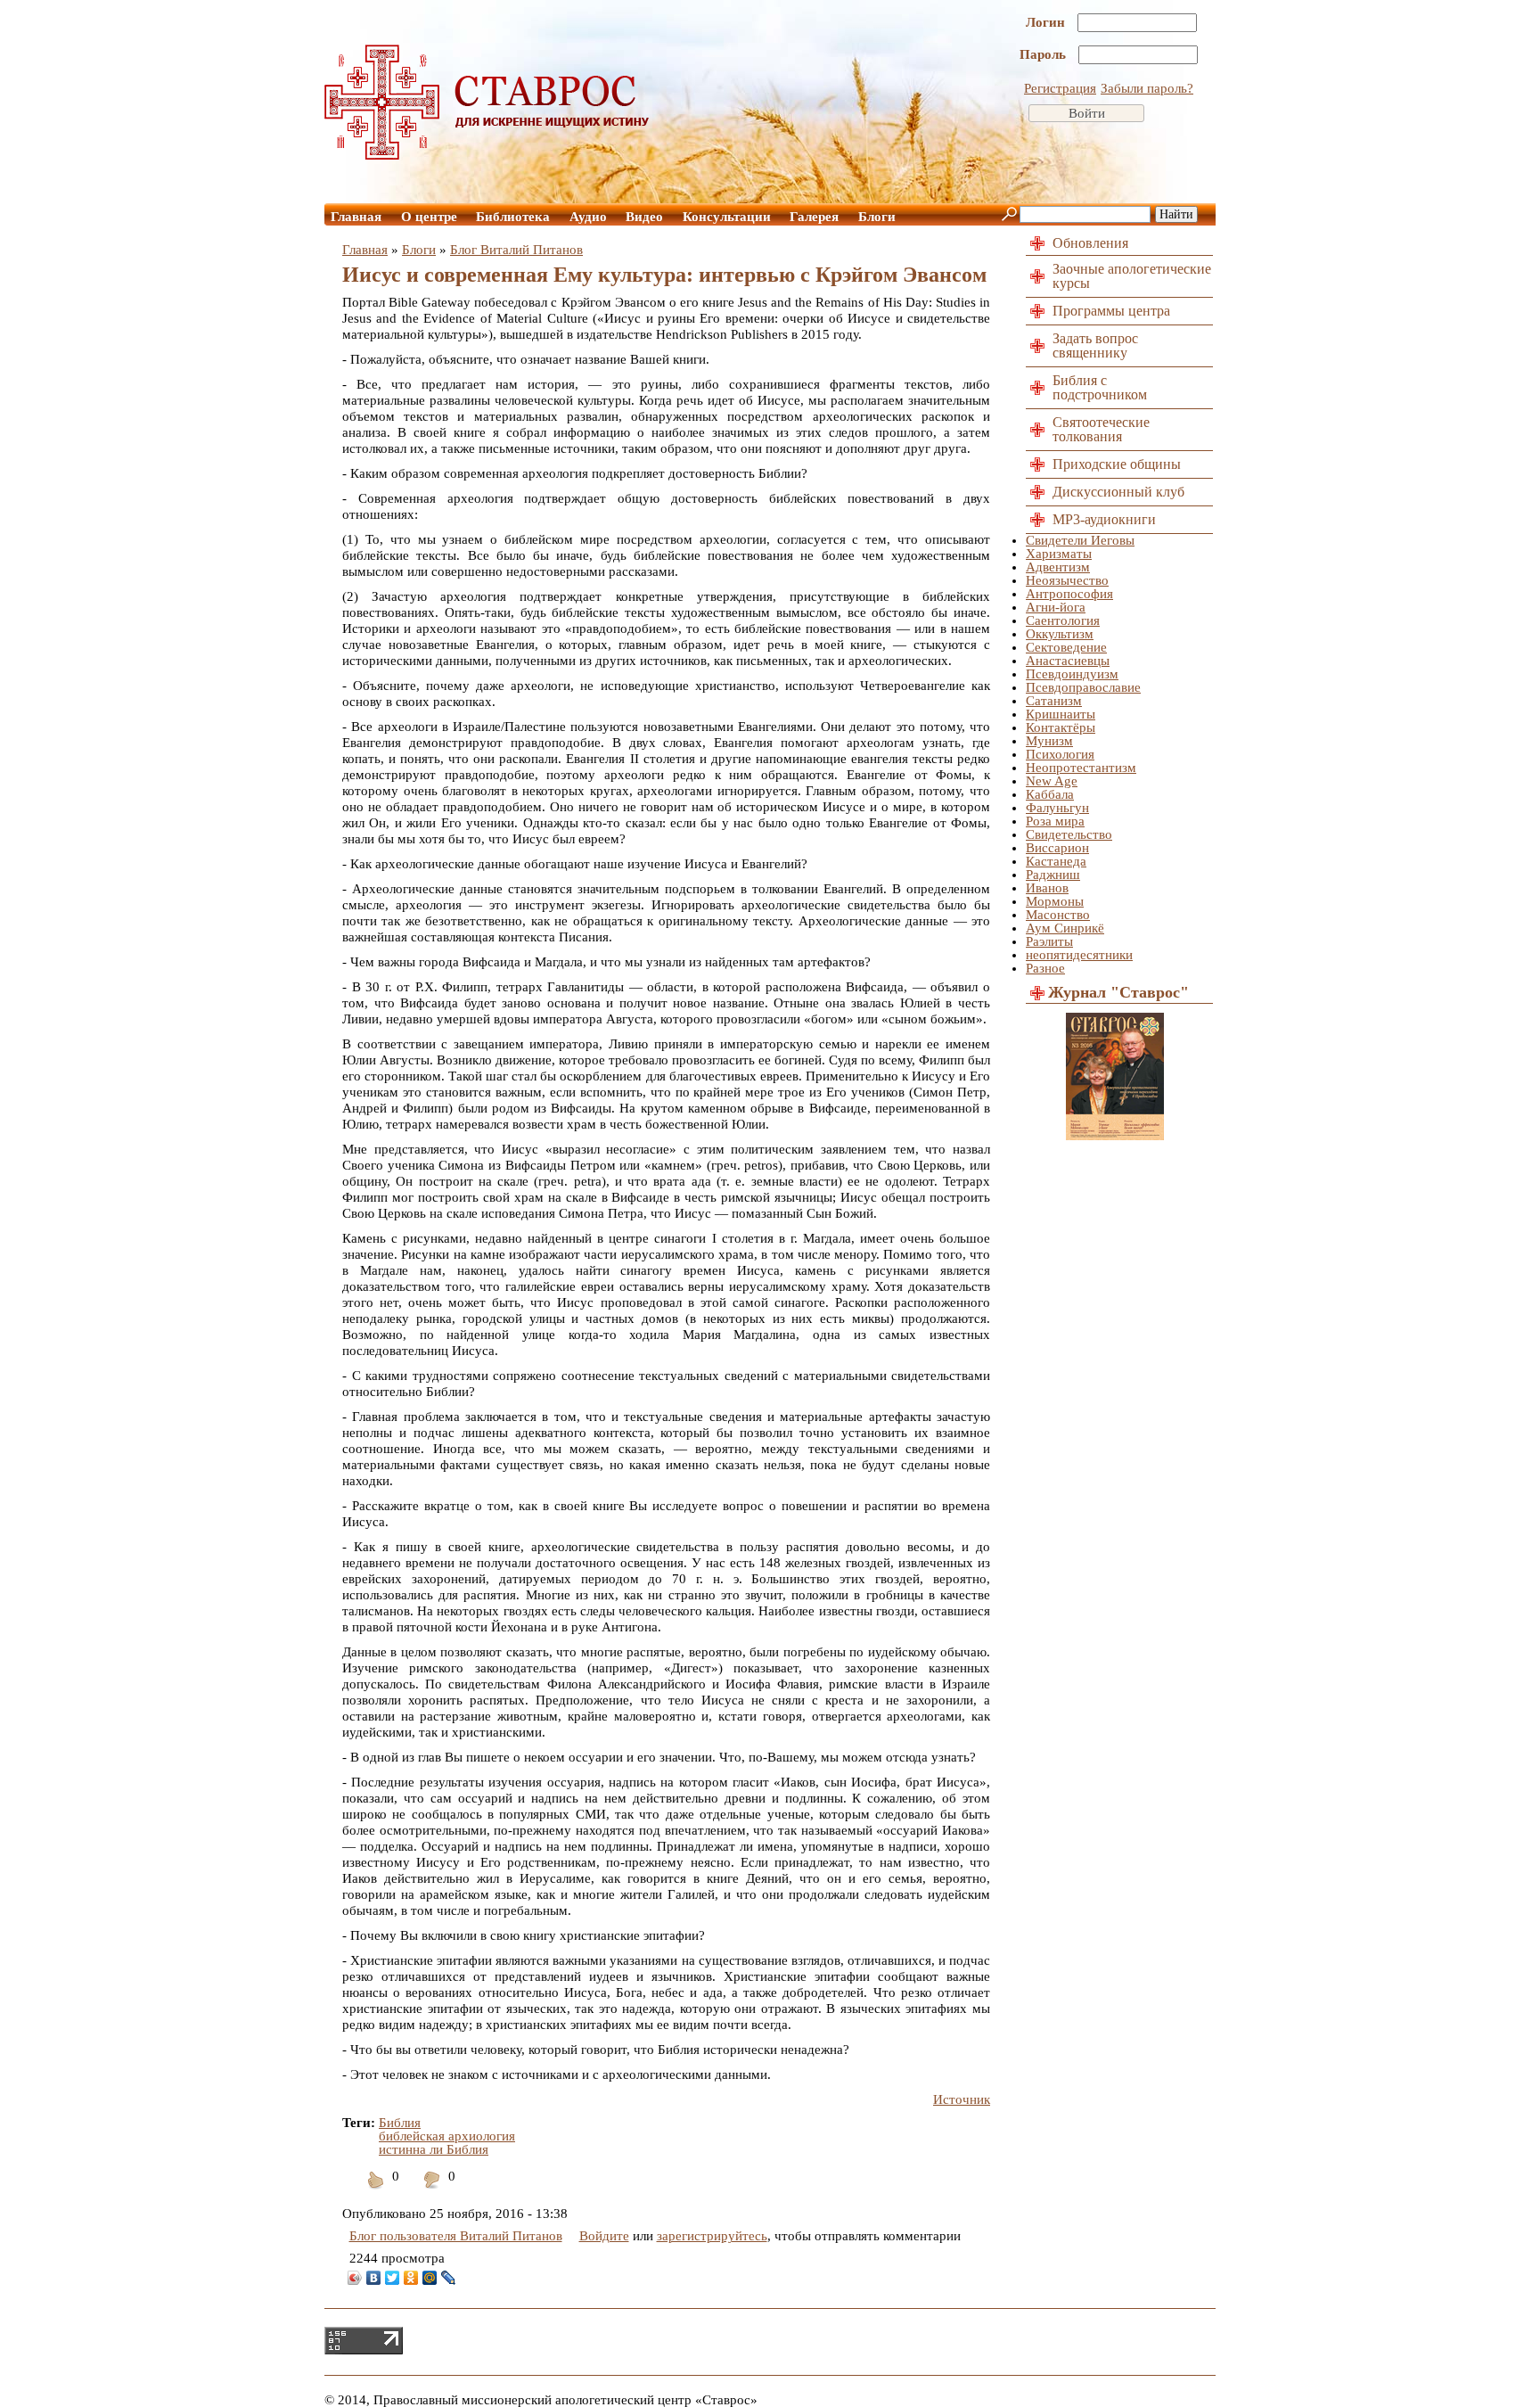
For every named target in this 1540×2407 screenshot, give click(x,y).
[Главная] (487, 155)
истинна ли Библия (434, 2149)
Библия (400, 2123)
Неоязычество (1067, 580)
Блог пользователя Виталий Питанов (456, 2236)
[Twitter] (393, 2278)
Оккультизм (1060, 634)
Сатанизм (1054, 701)
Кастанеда (1056, 861)
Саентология (1063, 620)
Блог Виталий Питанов (516, 250)
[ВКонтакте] (374, 2278)
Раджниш (1053, 875)
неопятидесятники (1079, 955)
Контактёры (1061, 727)
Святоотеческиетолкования (1101, 429)
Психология (1060, 754)
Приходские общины (1117, 464)
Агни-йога (1056, 607)
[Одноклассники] (411, 2278)
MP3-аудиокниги (1104, 519)
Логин (1047, 22)
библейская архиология (447, 2136)
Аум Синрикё (1065, 928)
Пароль (1044, 54)
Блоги (877, 217)
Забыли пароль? (1147, 88)
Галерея (814, 217)
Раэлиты (1049, 941)
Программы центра (1111, 311)
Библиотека (513, 217)
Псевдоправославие (1083, 687)
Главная (356, 217)
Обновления (1090, 243)
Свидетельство (1069, 834)
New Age (1052, 781)
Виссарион (1057, 848)
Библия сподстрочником (1100, 387)
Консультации (727, 217)
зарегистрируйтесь (712, 2236)
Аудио (588, 217)
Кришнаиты (1061, 714)
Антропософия (1069, 594)
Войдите (604, 2236)
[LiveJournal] (449, 2278)
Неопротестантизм (1081, 768)
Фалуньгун (1057, 808)
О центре (429, 217)
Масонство (1058, 915)
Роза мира (1055, 821)
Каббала (1050, 794)
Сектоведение (1066, 647)
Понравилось (376, 2191)
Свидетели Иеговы (1080, 540)
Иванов (1047, 888)
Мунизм (1049, 741)
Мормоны (1055, 901)
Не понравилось (432, 2191)
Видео (644, 217)
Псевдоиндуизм (1072, 674)
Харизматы (1059, 554)
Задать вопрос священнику (1095, 345)
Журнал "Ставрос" (1118, 992)
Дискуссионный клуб (1118, 492)
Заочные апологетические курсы (1132, 276)
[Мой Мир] (430, 2278)
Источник (962, 2099)
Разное (1045, 968)
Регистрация (1060, 88)
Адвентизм (1058, 567)
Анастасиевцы (1068, 661)
